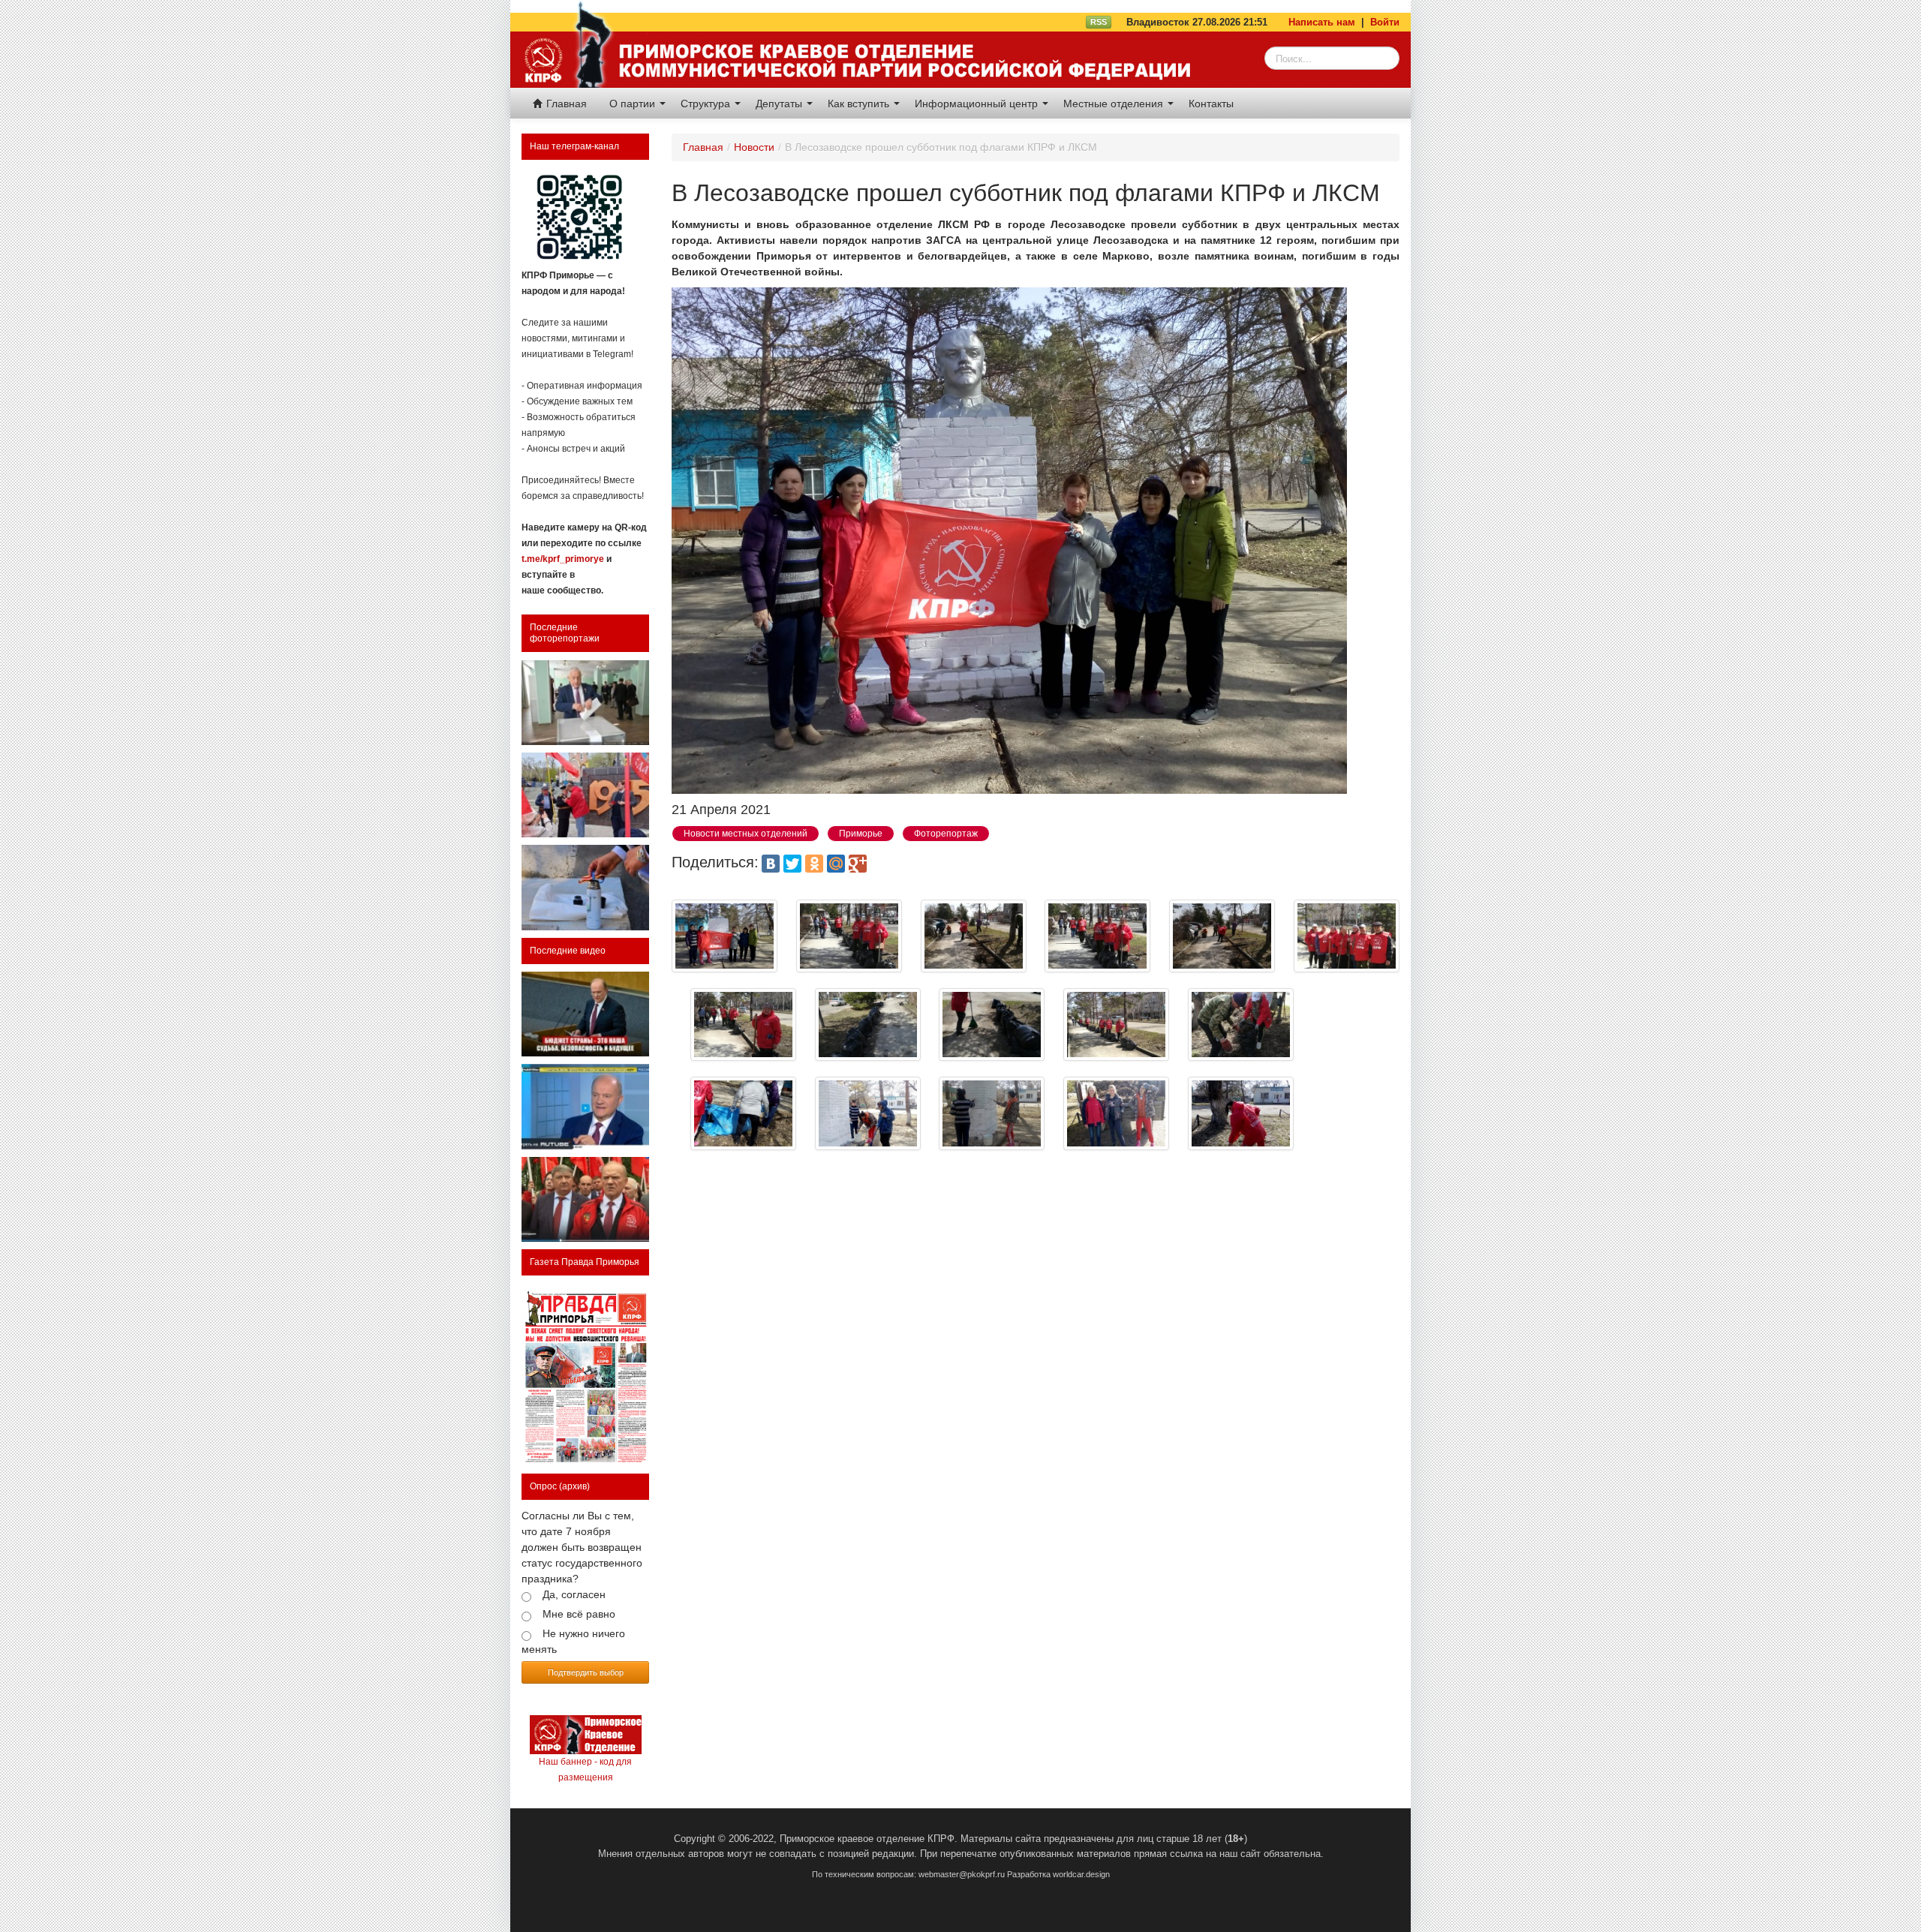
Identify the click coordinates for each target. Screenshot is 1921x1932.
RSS (1099, 22)
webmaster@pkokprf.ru (962, 1874)
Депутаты (780, 104)
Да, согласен (574, 1594)
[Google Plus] (858, 864)
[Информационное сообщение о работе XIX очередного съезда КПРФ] (585, 703)
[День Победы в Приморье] (585, 795)
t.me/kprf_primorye (563, 559)
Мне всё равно (579, 1614)
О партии (634, 104)
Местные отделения (1115, 104)
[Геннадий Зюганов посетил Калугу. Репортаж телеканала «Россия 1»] (585, 1199)
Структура (707, 104)
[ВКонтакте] (771, 864)
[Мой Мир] (836, 864)
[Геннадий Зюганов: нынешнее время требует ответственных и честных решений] (585, 1106)
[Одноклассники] (814, 864)
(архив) (574, 1486)
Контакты (1211, 104)
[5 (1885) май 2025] (585, 1375)
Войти (1385, 22)
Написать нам (1322, 22)
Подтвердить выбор (586, 1672)
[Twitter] (792, 864)
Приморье (861, 834)
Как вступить (860, 104)
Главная (565, 104)
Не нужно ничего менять (573, 1641)
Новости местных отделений (746, 834)
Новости (754, 147)
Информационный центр (978, 104)
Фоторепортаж (946, 834)
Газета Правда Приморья (585, 1262)
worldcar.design (1081, 1874)
